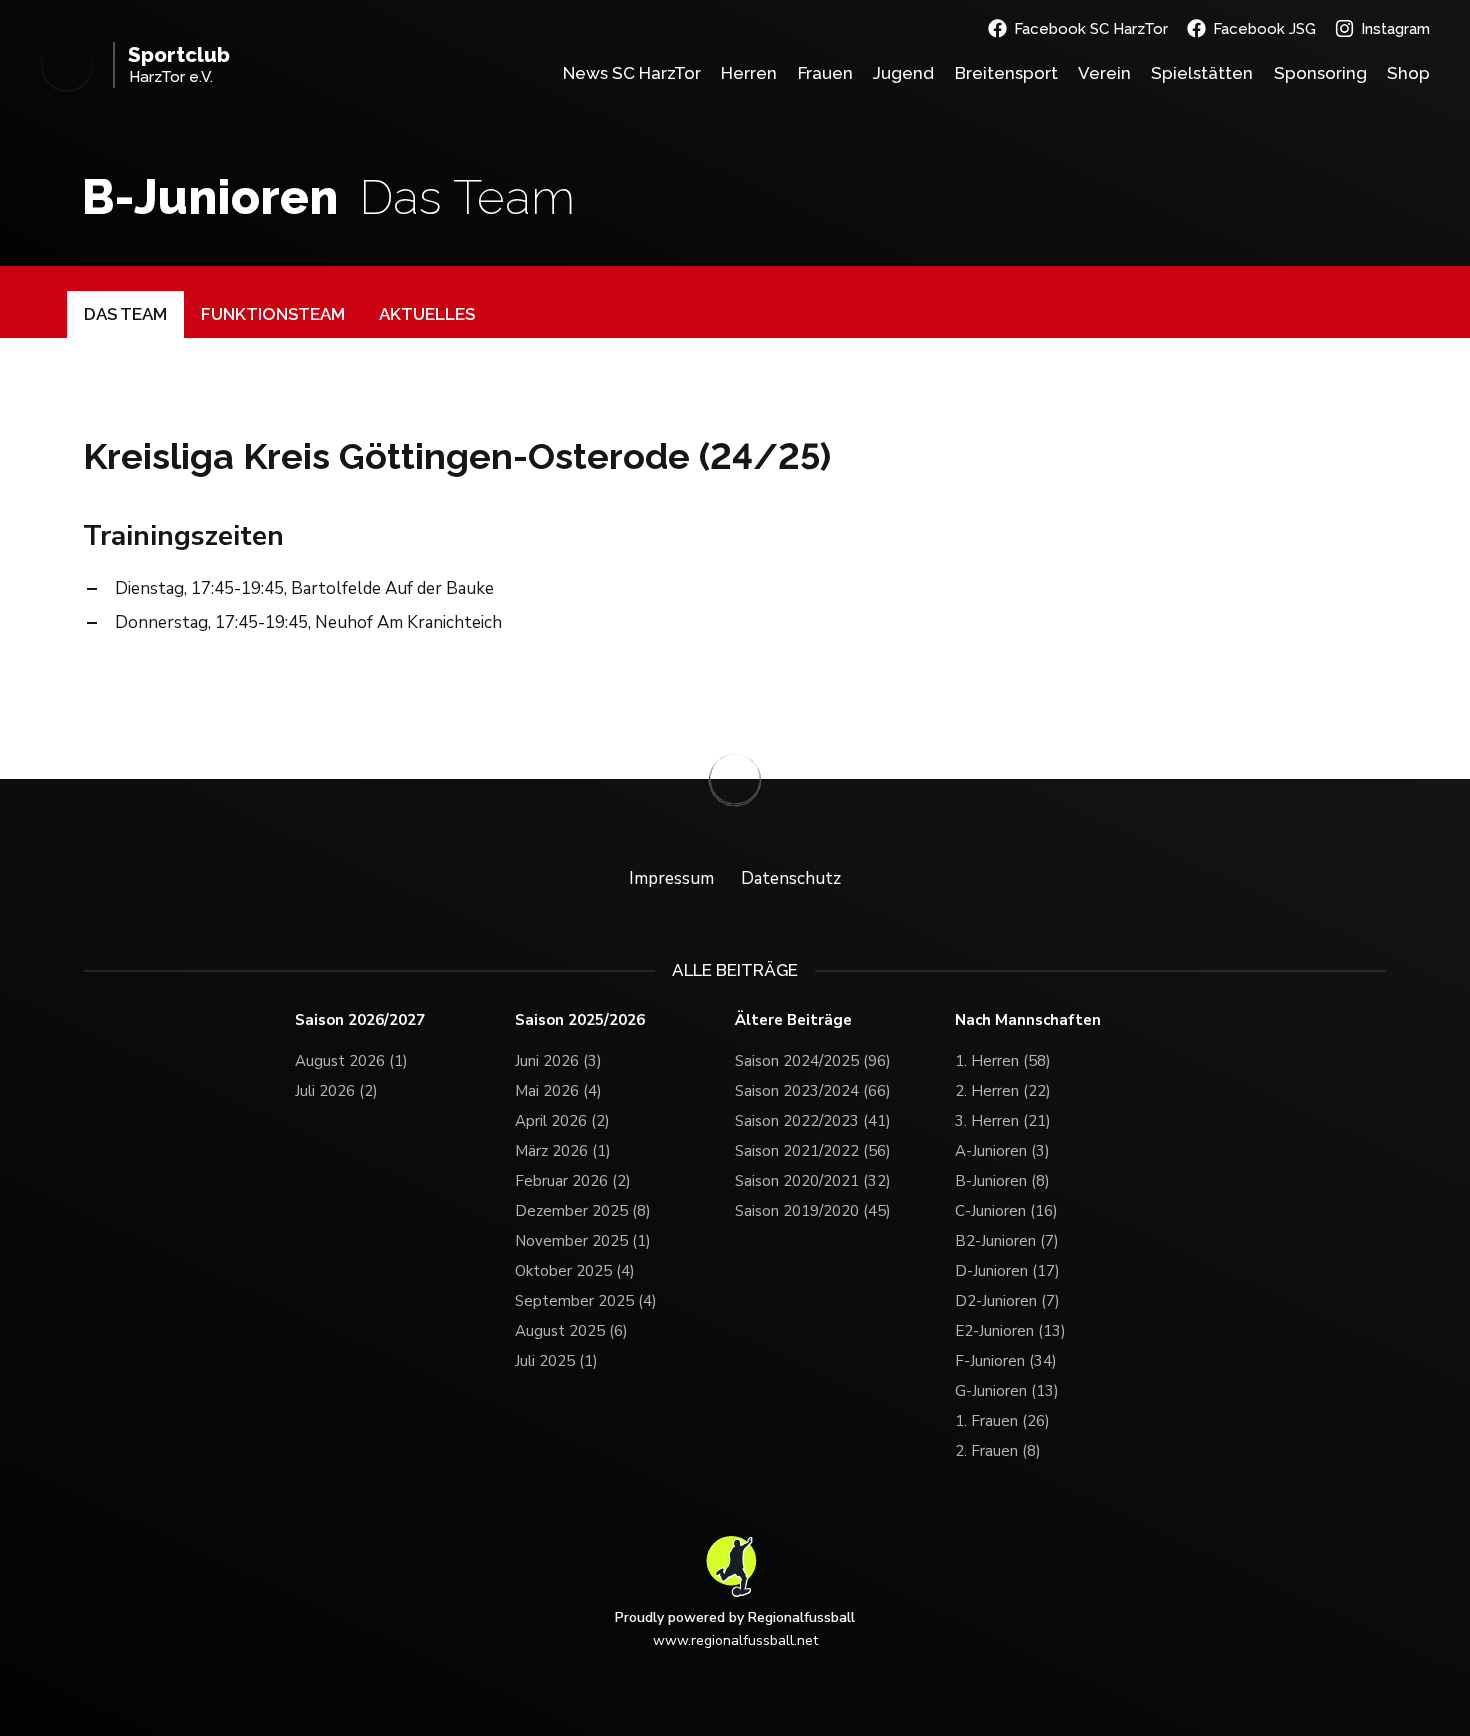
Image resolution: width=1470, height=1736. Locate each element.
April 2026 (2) (562, 1121)
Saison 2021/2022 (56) (813, 1151)
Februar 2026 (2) (573, 1181)
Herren (749, 73)
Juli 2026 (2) (336, 1091)
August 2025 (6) (571, 1331)
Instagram (1395, 29)
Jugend (903, 73)
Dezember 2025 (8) (583, 1211)
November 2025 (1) (583, 1241)
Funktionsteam (273, 314)
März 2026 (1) (563, 1151)
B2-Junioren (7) (1007, 1241)
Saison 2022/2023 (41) (813, 1121)
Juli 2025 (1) (556, 1361)
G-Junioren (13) (1007, 1391)
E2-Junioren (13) (1010, 1331)
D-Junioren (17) (1007, 1271)
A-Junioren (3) (1002, 1151)
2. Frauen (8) (998, 1451)
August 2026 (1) (351, 1061)
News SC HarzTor (632, 73)
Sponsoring (1320, 73)
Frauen (825, 73)
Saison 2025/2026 (580, 1020)
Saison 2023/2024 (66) (813, 1091)
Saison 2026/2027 (360, 1020)
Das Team (125, 314)
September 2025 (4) (586, 1301)
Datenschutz (791, 878)
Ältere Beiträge (793, 1020)
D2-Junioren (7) (1007, 1301)
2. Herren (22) (1003, 1091)
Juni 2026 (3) (558, 1061)
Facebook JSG (1264, 29)
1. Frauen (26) (1002, 1421)
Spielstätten (1202, 73)
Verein (1104, 73)
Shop (1408, 73)
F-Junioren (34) (1006, 1361)
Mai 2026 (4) (558, 1091)
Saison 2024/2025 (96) (813, 1061)
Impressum (671, 878)
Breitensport (1006, 73)
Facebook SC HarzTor (1091, 29)
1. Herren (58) (1003, 1061)
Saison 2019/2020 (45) (813, 1211)
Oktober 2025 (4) (575, 1271)
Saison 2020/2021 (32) (813, 1181)
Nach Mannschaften (1028, 1020)
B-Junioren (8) (1002, 1181)
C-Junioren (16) (1006, 1211)
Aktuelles (427, 314)
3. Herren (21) (1003, 1121)
